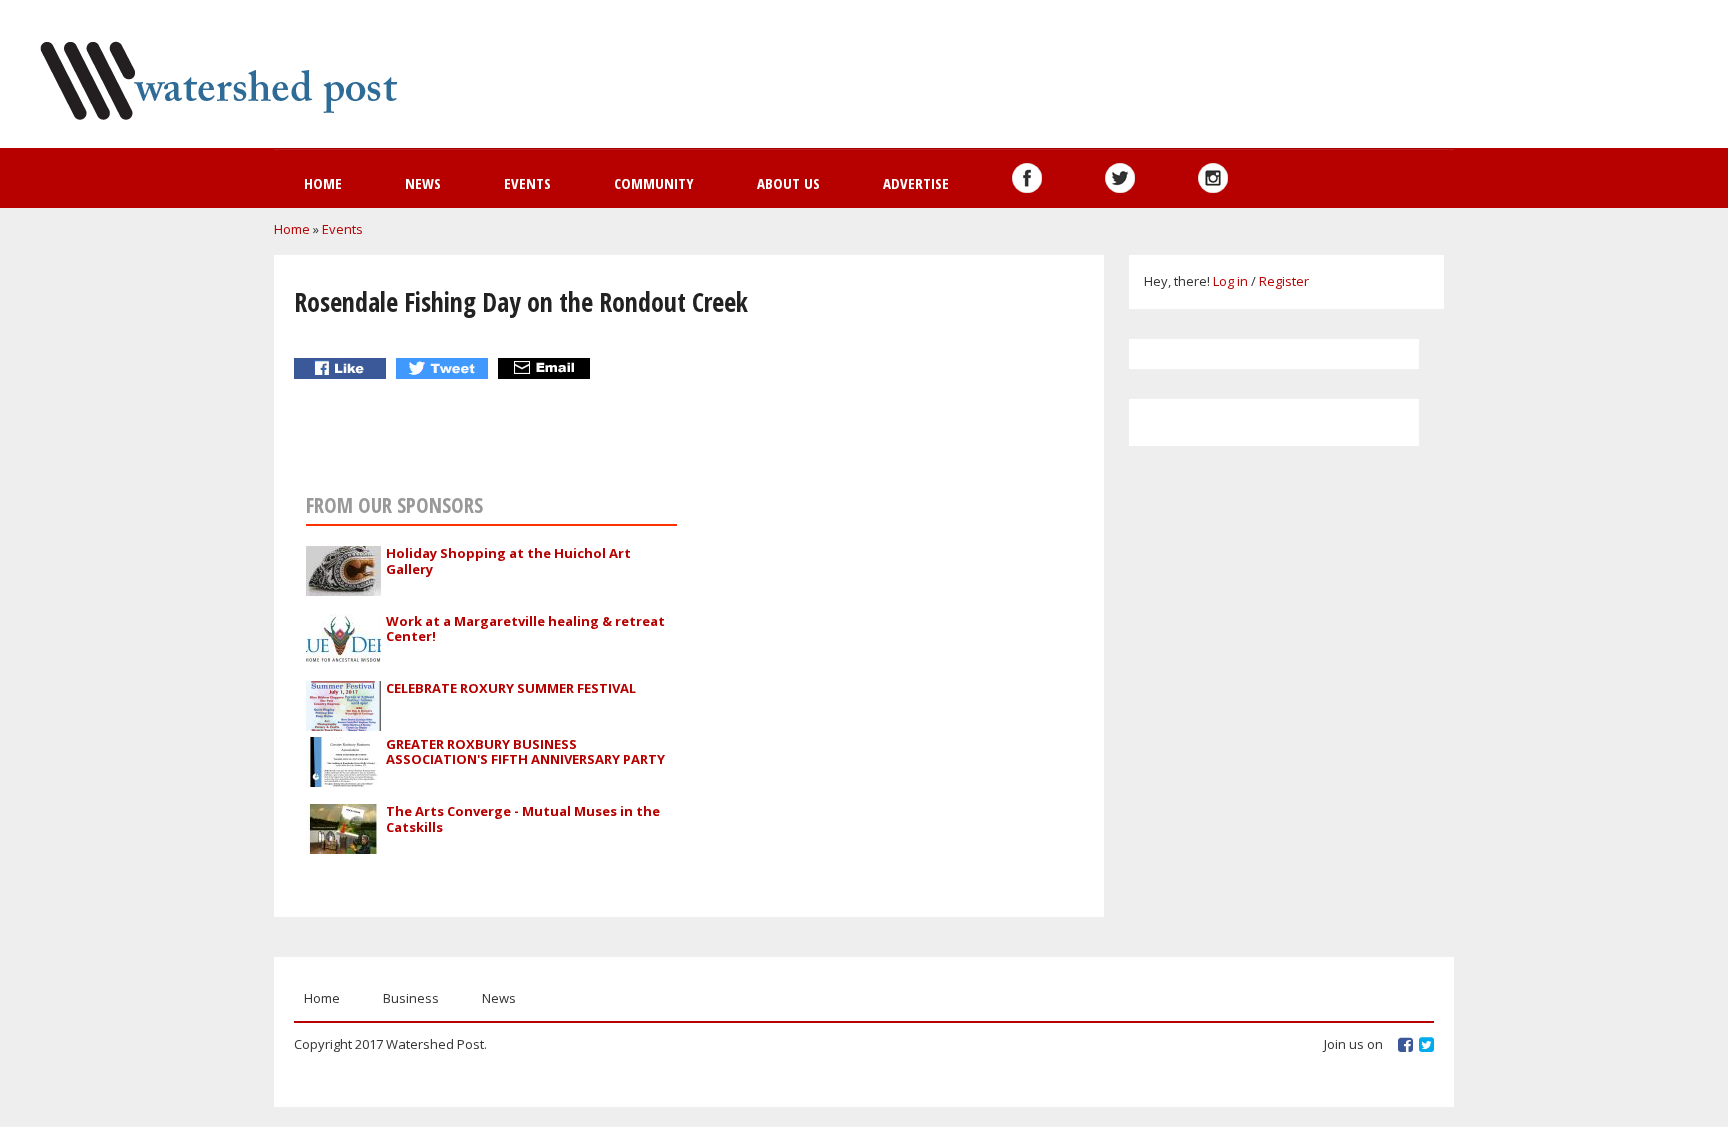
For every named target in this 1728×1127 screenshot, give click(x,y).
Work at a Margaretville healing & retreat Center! (525, 629)
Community (654, 183)
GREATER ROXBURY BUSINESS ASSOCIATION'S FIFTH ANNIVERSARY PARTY (525, 752)
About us (788, 183)
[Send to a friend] (546, 368)
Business (411, 998)
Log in (1230, 281)
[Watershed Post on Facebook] (1027, 178)
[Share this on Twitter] (444, 368)
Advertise (916, 183)
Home (323, 183)
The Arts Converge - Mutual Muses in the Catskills (523, 819)
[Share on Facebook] (342, 368)
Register (1284, 281)
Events (527, 183)
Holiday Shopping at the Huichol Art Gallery (508, 561)
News (423, 183)
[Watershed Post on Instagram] (1213, 178)
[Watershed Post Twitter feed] (1120, 178)
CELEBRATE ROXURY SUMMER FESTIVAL (511, 688)
